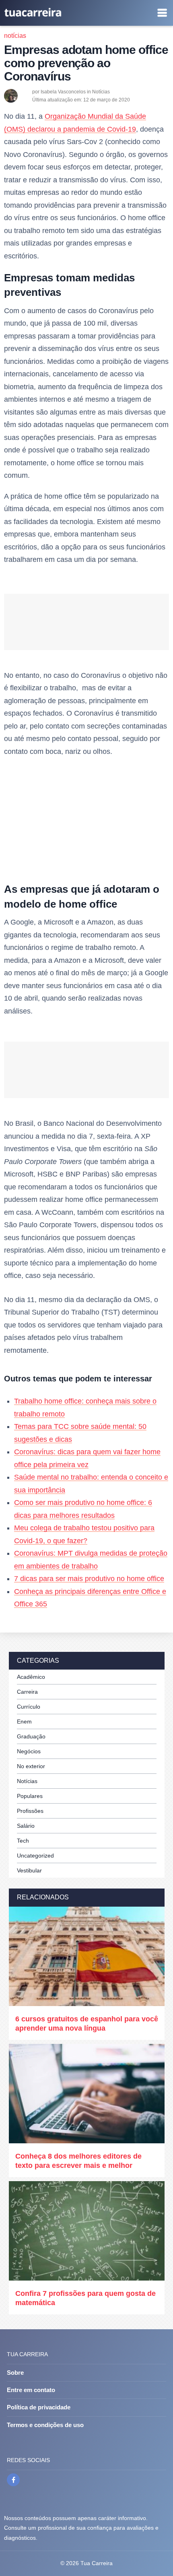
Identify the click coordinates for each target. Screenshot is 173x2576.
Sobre (15, 2373)
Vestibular (29, 1870)
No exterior (31, 1766)
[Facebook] (13, 2480)
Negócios (29, 1751)
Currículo (29, 1707)
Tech (23, 1841)
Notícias (15, 36)
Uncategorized (35, 1856)
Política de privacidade (39, 2407)
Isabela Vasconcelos (63, 92)
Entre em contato (31, 2390)
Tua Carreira (97, 2563)
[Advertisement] (86, 822)
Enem (24, 1721)
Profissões (30, 1811)
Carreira (27, 1692)
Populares (30, 1796)
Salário (26, 1826)
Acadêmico (31, 1677)
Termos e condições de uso (45, 2425)
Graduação (31, 1736)
